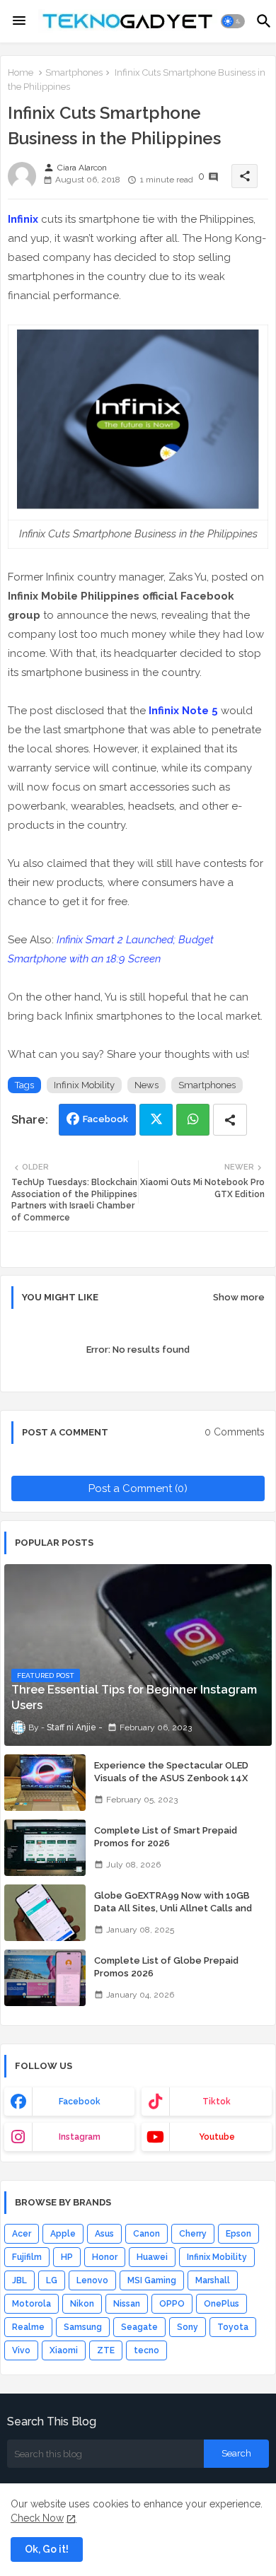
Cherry (193, 2234)
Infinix (23, 219)
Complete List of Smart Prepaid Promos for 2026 (166, 1837)
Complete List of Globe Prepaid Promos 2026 (166, 1967)
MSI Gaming (152, 2280)
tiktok (217, 2102)
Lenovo (92, 2280)
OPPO (172, 2304)
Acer (22, 2234)
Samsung (83, 2327)
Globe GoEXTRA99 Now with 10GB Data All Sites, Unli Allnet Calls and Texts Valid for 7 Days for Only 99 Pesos (173, 1915)
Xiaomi (64, 2350)
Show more (239, 1297)
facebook (80, 2102)
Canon (146, 2234)
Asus (104, 2234)
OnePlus (222, 2304)
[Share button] (230, 1120)
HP (67, 2257)
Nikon (82, 2304)
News (146, 1085)
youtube (217, 2137)
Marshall (213, 2280)
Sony (188, 2327)
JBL (19, 2280)
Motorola (31, 2304)
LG (52, 2280)
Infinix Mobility (84, 1085)
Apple (63, 2234)
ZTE (106, 2350)
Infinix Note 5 (183, 711)
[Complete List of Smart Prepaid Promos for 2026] (45, 1848)
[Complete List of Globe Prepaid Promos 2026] (45, 1978)
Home (21, 72)
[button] (233, 21)
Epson (238, 2234)
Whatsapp (193, 1120)
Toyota (233, 2327)
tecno (146, 2350)
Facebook (105, 1119)
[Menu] (19, 21)
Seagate (139, 2327)
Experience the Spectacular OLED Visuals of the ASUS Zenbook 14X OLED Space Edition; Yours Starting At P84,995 (179, 1785)
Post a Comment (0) (138, 1488)
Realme (28, 2327)
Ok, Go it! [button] (47, 2549)
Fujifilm (27, 2257)
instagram (80, 2137)
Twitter (156, 1120)
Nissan (127, 2304)
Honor (105, 2257)
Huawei (152, 2257)
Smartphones (74, 72)
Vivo (21, 2350)
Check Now (37, 2518)
